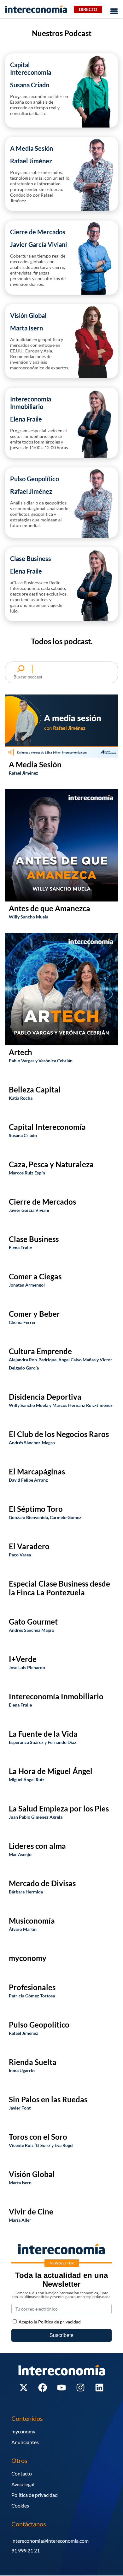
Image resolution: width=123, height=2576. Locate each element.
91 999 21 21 (26, 2550)
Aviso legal (23, 2484)
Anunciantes (25, 2442)
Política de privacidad (35, 2495)
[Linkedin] (99, 2388)
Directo (88, 9)
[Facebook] (43, 2388)
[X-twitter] (24, 2388)
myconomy (23, 2431)
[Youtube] (61, 2388)
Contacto (22, 2473)
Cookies (20, 2505)
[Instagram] (80, 2388)
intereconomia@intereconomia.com (50, 2541)
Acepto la (50, 2322)
